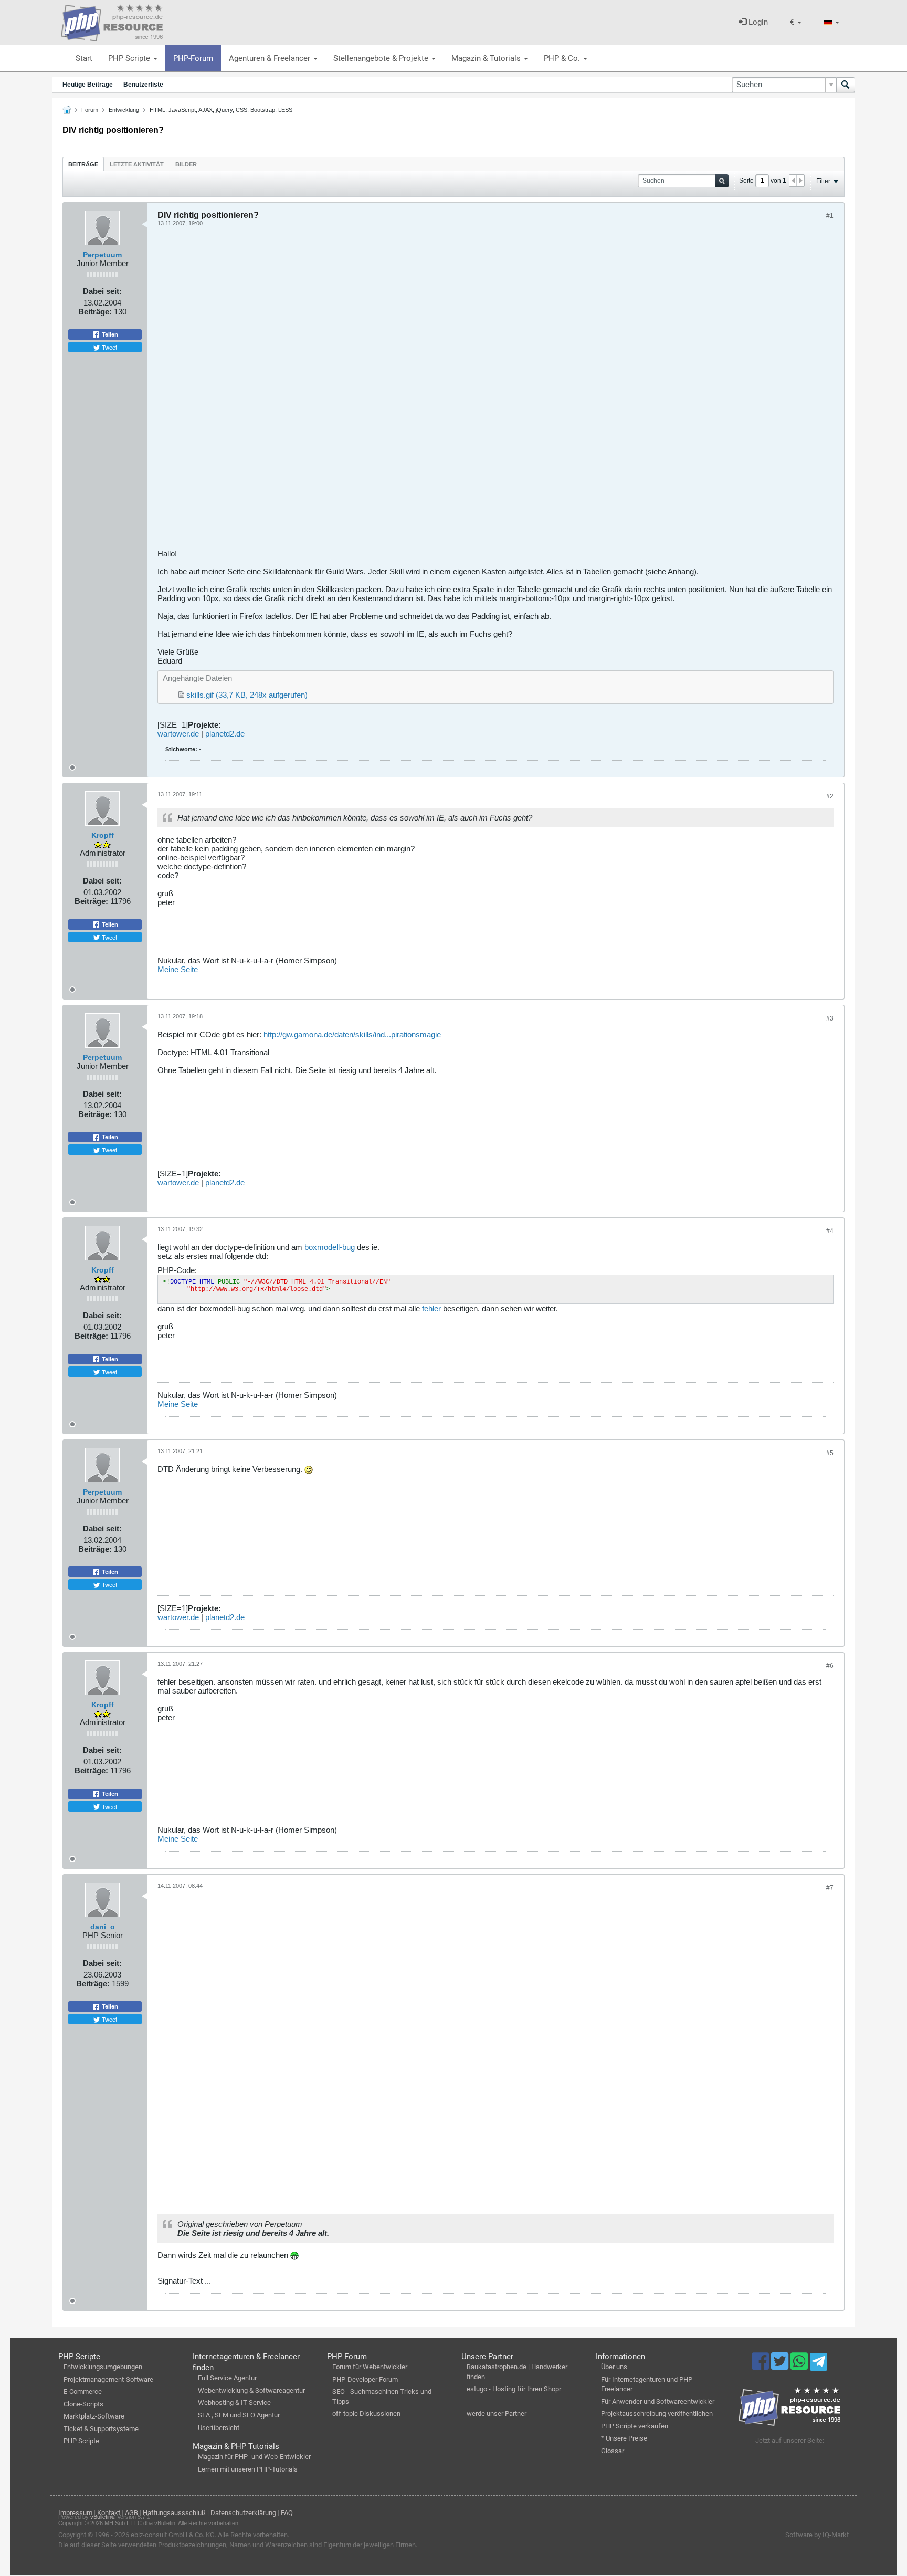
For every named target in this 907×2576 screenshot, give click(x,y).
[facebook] (761, 2366)
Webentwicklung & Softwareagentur (251, 2390)
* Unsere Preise (624, 2438)
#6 (830, 1666)
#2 (830, 796)
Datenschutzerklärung (243, 2513)
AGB (131, 2513)
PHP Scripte (130, 58)
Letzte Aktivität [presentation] (137, 164)
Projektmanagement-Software (108, 2379)
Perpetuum (102, 255)
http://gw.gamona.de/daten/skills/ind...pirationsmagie (352, 1034)
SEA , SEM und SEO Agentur (239, 2415)
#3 (830, 1018)
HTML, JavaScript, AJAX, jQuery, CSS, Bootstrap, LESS (221, 110)
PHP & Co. (563, 58)
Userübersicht (219, 2428)
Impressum (75, 2513)
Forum (90, 110)
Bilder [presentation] (186, 164)
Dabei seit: (102, 291)
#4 (830, 1231)
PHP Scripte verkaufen (635, 2426)
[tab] (83, 164)
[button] (796, 22)
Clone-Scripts (83, 2404)
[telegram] (819, 2364)
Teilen (109, 334)
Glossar (613, 2451)
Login (757, 22)
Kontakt (109, 2513)
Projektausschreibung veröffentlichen (657, 2414)
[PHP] (112, 21)
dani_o (103, 1927)
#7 (830, 1888)
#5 (830, 1453)
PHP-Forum (193, 58)
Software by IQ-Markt (817, 2535)
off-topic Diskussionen (366, 2414)
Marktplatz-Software (94, 2416)
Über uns (614, 2367)
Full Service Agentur (227, 2378)
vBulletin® (103, 2517)
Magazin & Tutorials (487, 58)
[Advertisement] (472, 392)
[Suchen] (846, 85)
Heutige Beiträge (88, 85)
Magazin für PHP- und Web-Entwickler (254, 2457)
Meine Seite (178, 969)
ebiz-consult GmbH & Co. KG (173, 2535)
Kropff (103, 835)
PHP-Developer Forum (365, 2379)
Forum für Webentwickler (370, 2367)
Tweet (109, 347)
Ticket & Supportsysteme (101, 2429)
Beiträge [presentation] (83, 164)
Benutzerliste (143, 85)
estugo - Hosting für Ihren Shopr (514, 2389)
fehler (431, 1308)
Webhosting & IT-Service (234, 2402)
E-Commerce (83, 2391)
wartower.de (178, 734)
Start (84, 58)
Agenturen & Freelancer (271, 58)
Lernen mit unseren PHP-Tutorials (248, 2469)
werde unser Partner (497, 2414)
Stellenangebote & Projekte (382, 58)
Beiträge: (95, 312)
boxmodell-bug (330, 1247)
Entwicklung (124, 110)
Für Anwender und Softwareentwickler (658, 2401)
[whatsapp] (800, 2366)
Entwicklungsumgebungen (103, 2367)
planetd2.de (225, 734)
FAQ (287, 2513)
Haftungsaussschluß (174, 2513)
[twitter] (781, 2366)
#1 (830, 216)
